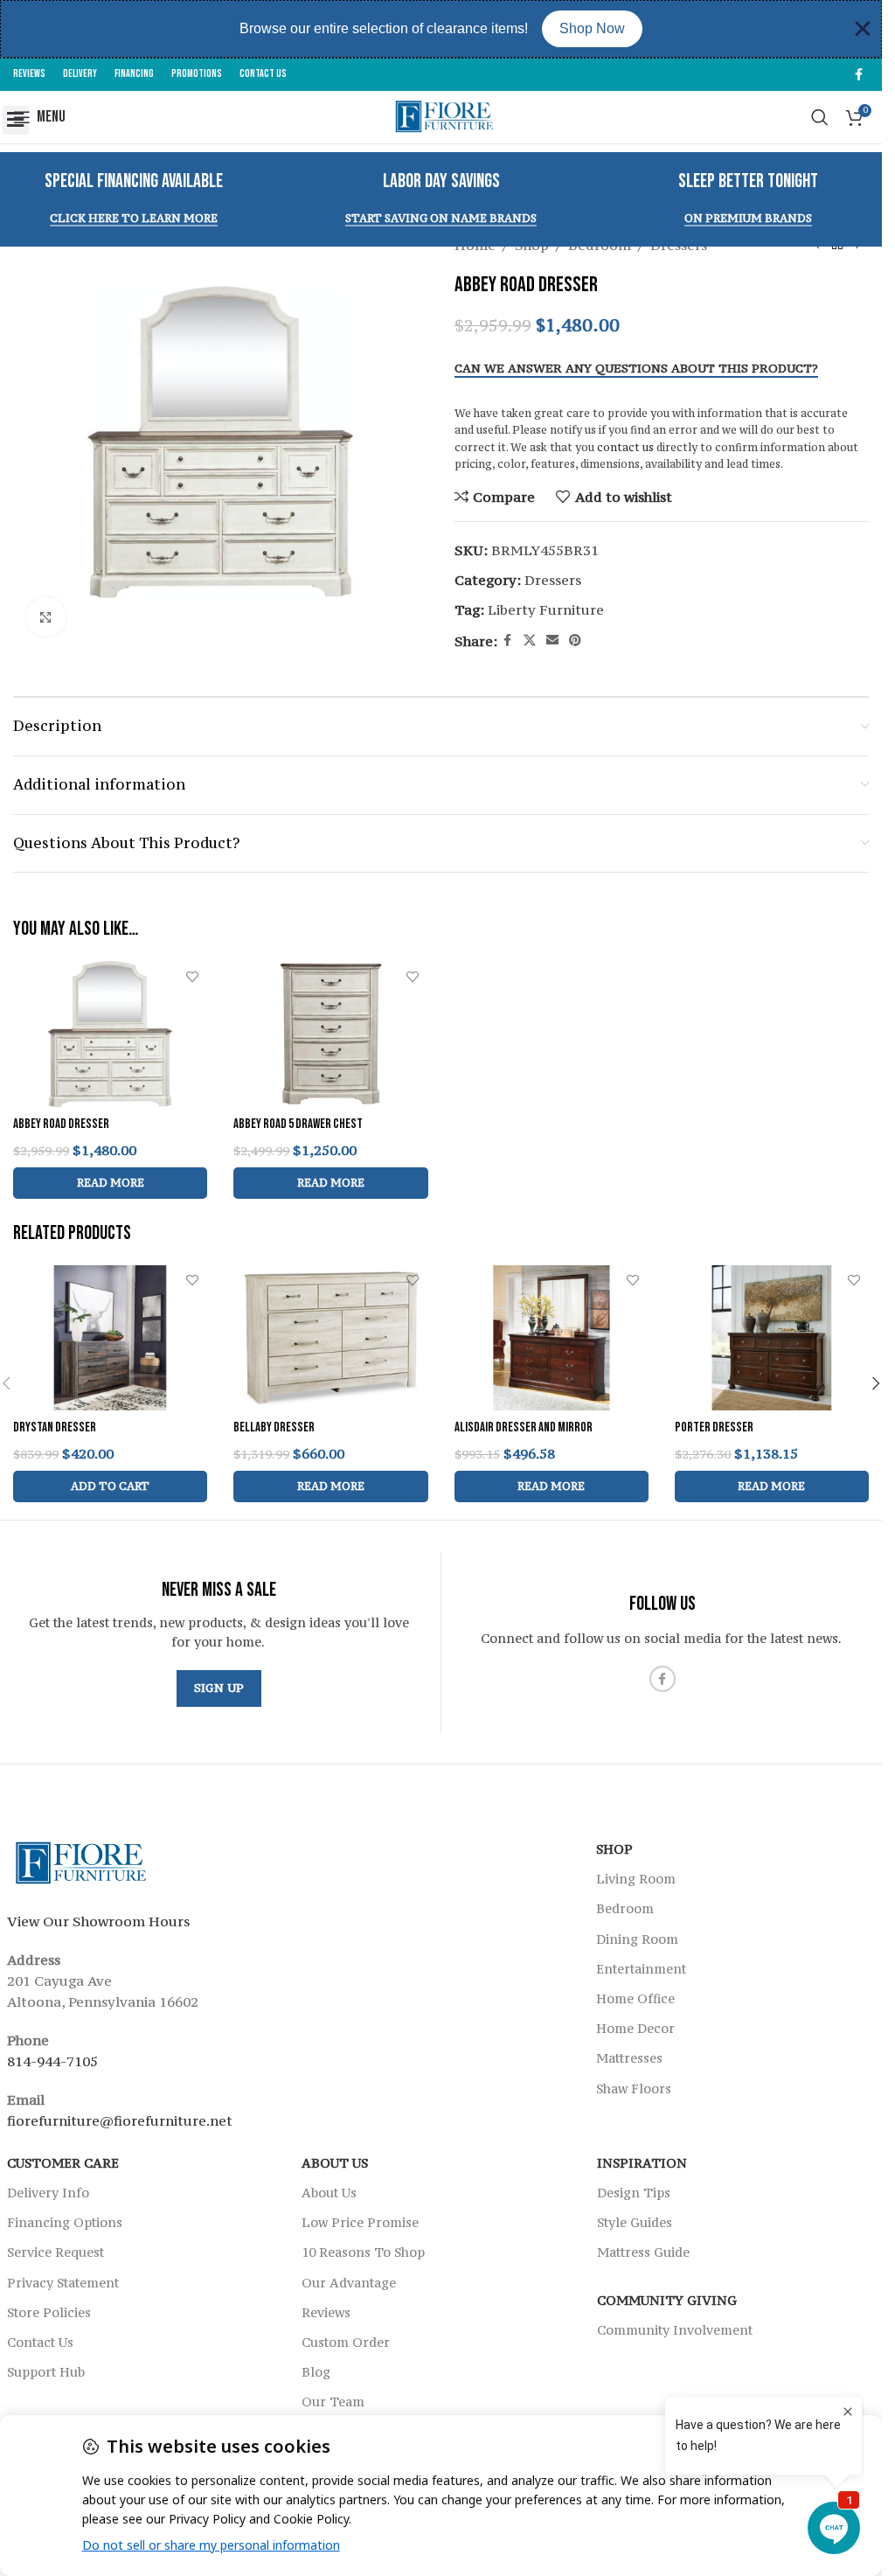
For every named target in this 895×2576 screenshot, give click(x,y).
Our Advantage (349, 2282)
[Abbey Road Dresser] (110, 1034)
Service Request (56, 2252)
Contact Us (40, 2342)
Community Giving (667, 2299)
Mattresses (629, 2058)
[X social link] (530, 641)
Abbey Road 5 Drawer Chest (298, 1124)
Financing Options (65, 2222)
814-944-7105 (52, 2061)
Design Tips (634, 2193)
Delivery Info (48, 2193)
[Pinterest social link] (575, 641)
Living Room (636, 1879)
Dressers (553, 580)
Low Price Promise (360, 2222)
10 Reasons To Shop (363, 2252)
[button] (16, 120)
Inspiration (642, 2163)
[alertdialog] (441, 29)
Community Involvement (675, 2329)
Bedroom (625, 1908)
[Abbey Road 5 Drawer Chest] (330, 1034)
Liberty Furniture (546, 609)
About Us (335, 2163)
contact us (625, 447)
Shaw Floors (634, 2088)
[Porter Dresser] (772, 1338)
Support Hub (46, 2372)
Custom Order (346, 2342)
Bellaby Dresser (274, 1427)
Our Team (333, 2402)
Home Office (635, 1998)
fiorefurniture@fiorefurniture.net (120, 2120)
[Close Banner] (863, 29)
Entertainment (641, 1969)
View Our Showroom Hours (98, 1921)
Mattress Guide (643, 2252)
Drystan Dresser (55, 1427)
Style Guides (635, 2222)
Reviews (326, 2311)
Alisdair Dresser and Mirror (524, 1427)
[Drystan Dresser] (110, 1338)
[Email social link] (552, 641)
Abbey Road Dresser (61, 1124)
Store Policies (49, 2311)
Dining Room (637, 1938)
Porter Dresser (714, 1427)
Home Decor (635, 2028)
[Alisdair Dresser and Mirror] (552, 1338)
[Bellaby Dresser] (330, 1338)
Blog (316, 2372)
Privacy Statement (63, 2282)
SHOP (614, 1849)
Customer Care (63, 2163)
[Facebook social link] (858, 75)
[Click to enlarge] (46, 617)
